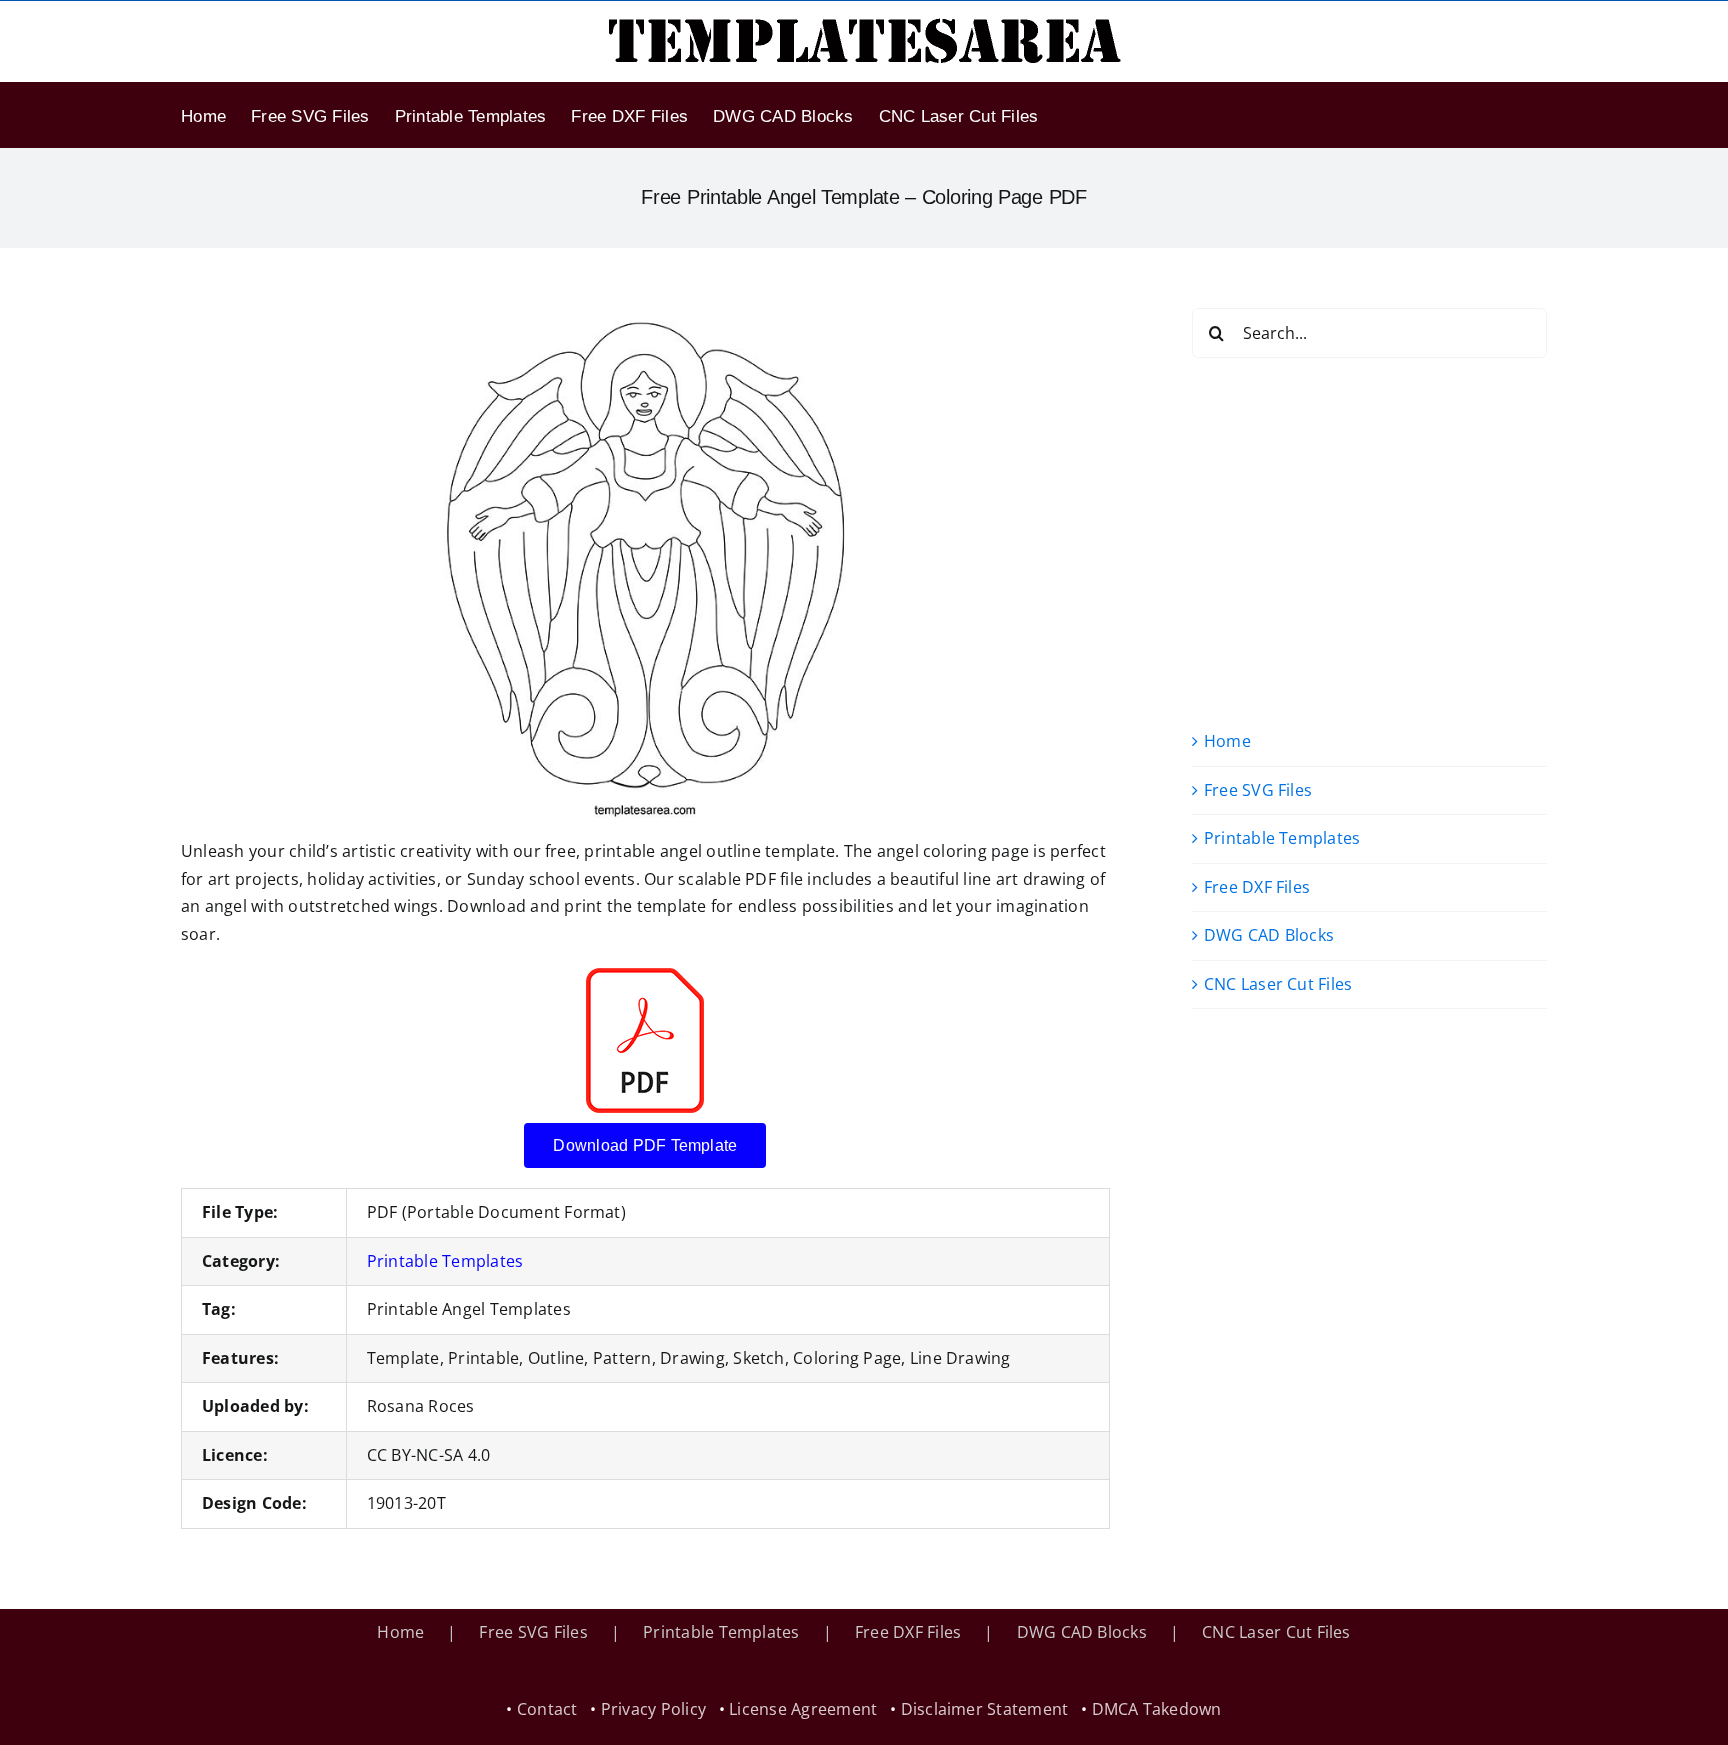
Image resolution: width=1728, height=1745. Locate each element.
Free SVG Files (1258, 790)
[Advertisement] (1369, 543)
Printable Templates (445, 1261)
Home (1227, 741)
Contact (547, 1709)
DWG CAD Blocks (1269, 935)
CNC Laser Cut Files (1278, 984)
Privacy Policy (653, 1709)
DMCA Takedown (1157, 1709)
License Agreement (803, 1709)
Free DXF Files (1257, 887)
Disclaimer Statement (985, 1709)
